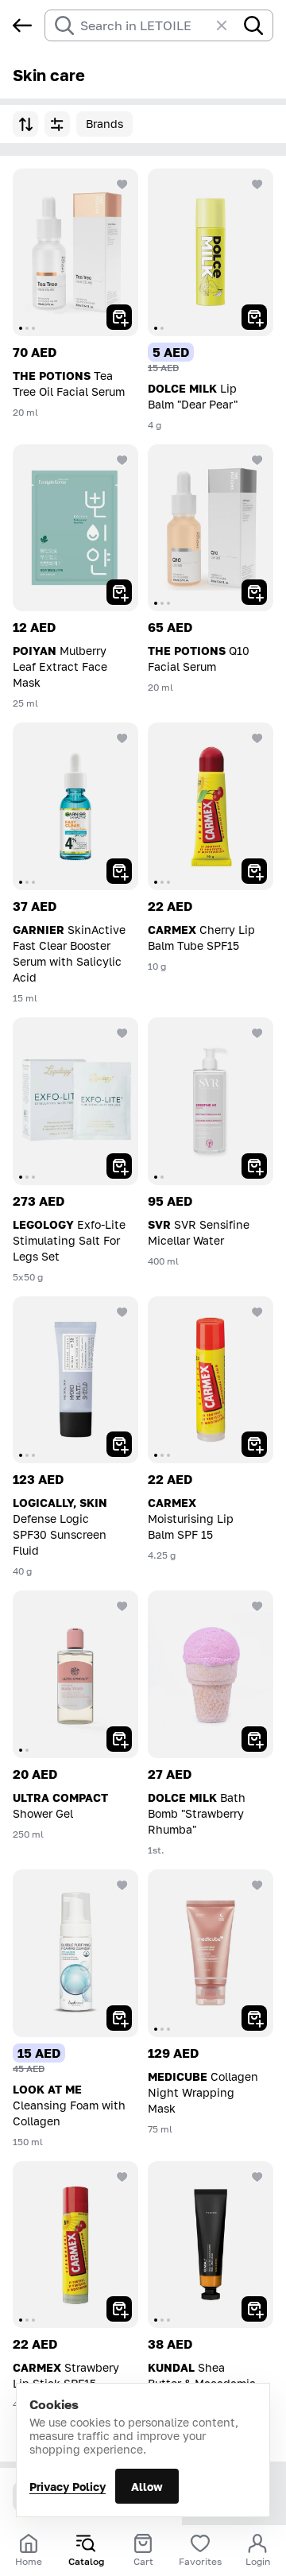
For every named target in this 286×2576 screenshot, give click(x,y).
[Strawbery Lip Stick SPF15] (75, 2245)
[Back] (22, 25)
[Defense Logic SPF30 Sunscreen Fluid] (75, 1380)
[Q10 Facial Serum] (211, 528)
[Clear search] (230, 25)
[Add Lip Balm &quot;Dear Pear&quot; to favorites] (257, 184)
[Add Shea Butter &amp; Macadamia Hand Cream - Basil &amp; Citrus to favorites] (257, 2177)
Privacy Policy (68, 2487)
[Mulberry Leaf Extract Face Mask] (75, 528)
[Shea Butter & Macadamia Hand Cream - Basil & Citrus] (211, 2245)
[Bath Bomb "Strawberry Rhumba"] (211, 1674)
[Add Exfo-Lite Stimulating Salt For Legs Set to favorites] (122, 1033)
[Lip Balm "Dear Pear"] (211, 252)
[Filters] (57, 124)
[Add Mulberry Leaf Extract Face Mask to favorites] (122, 460)
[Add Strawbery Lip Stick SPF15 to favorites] (122, 2177)
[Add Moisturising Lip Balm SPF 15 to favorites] (257, 1312)
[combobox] (145, 25)
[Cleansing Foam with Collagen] (75, 1953)
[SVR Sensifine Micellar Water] (211, 1101)
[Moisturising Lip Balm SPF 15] (211, 1380)
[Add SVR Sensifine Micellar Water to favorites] (257, 1033)
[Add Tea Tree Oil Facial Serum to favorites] (122, 184)
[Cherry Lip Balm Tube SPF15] (211, 806)
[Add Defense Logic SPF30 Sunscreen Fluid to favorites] (122, 1312)
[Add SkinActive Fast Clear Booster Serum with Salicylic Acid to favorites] (122, 738)
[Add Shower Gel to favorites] (122, 1606)
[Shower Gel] (75, 1674)
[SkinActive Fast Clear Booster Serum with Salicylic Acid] (75, 806)
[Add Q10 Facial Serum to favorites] (257, 460)
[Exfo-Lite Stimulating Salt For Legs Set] (75, 1101)
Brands (104, 124)
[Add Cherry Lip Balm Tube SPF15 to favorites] (257, 738)
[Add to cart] (119, 317)
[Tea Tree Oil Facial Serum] (75, 252)
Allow (147, 2487)
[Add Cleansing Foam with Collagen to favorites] (122, 1885)
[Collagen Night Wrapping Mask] (211, 1953)
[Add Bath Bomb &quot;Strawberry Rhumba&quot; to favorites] (257, 1606)
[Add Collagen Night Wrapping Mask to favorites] (257, 1885)
